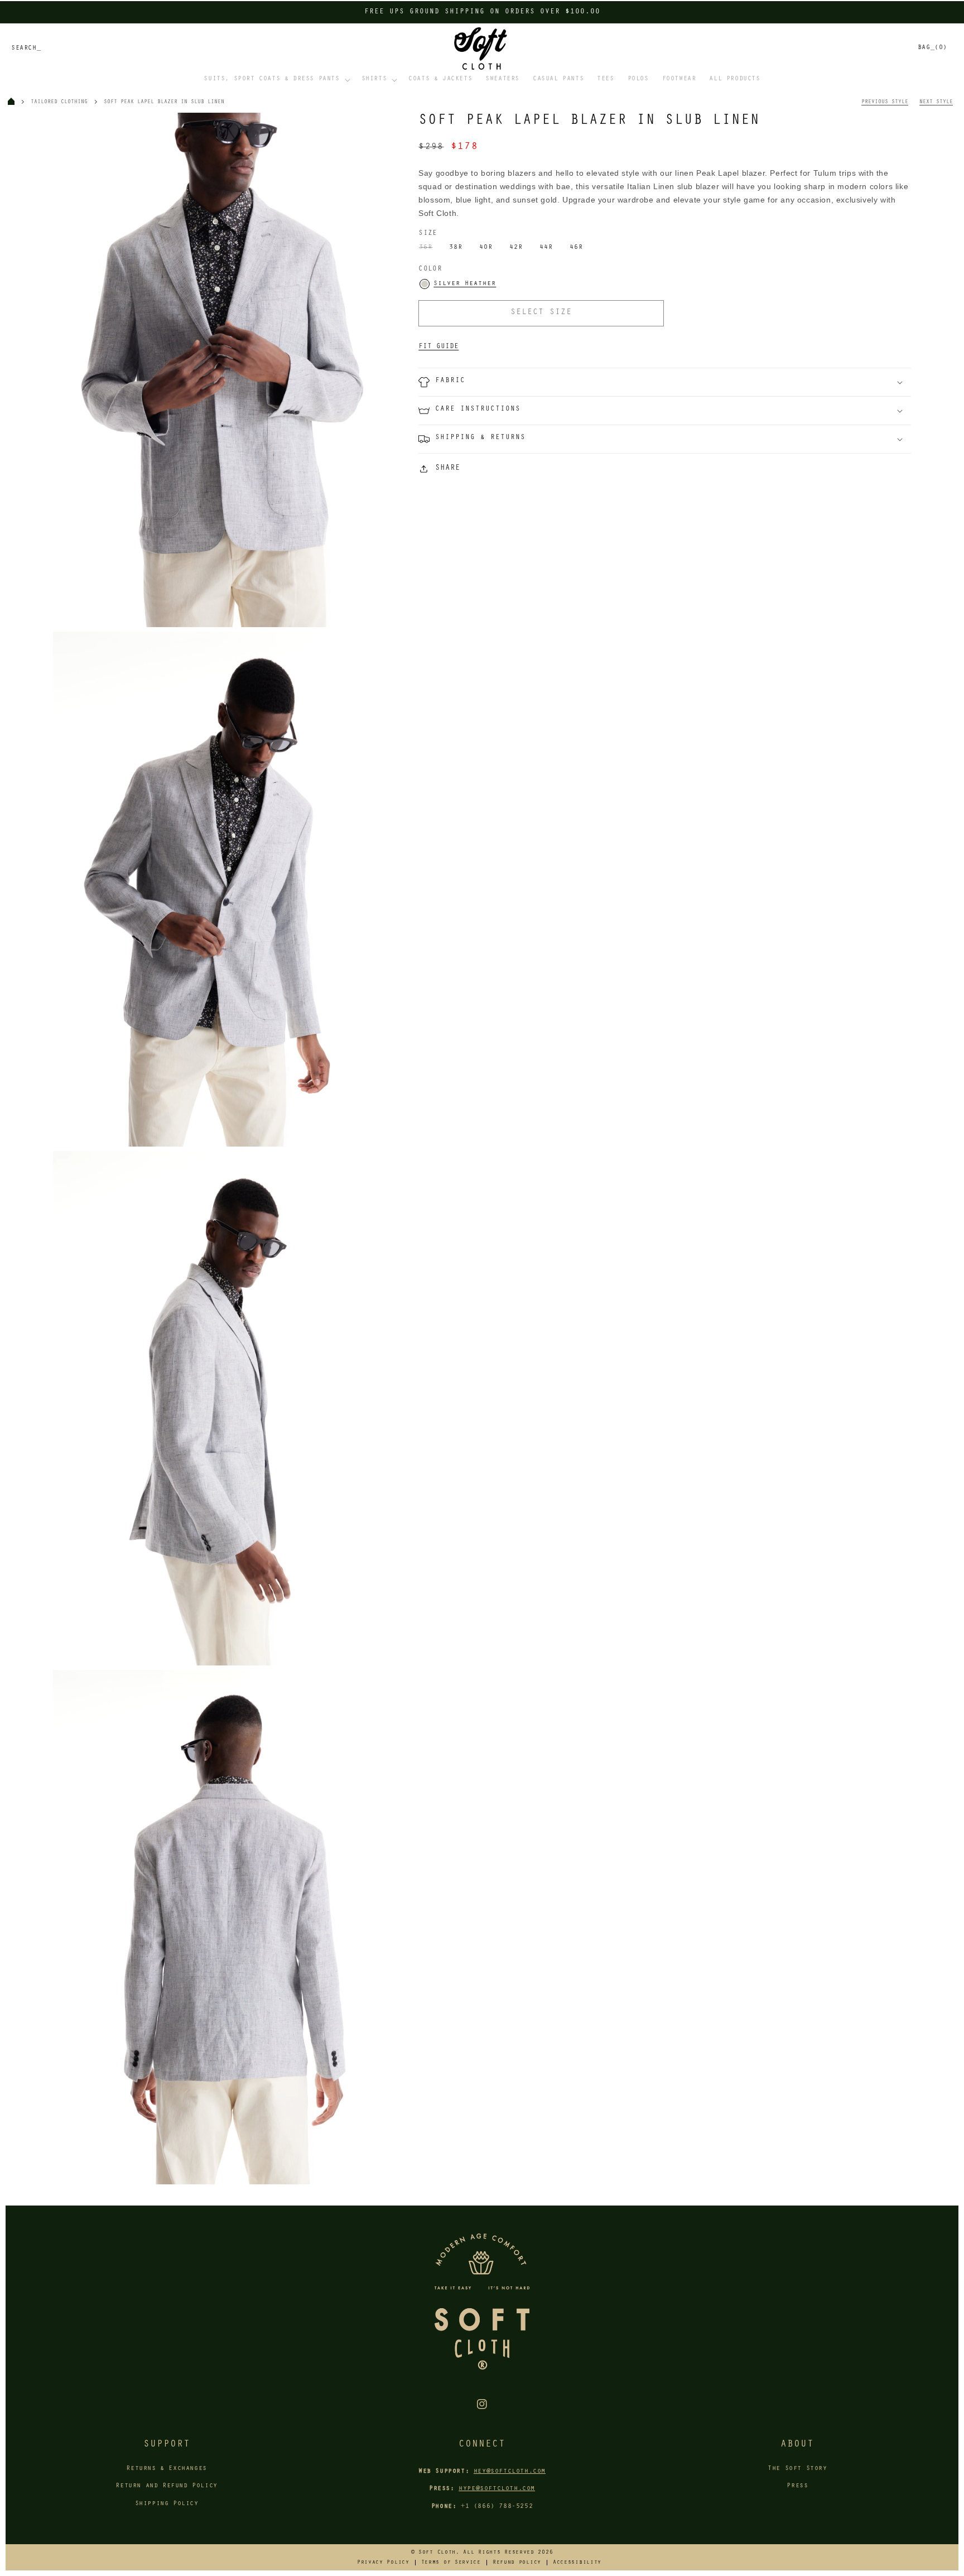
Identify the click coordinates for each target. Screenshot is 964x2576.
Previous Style (885, 102)
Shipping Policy (167, 2504)
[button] (276, 80)
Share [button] (448, 469)
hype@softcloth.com (497, 2489)
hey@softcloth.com (510, 2472)
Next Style (936, 102)
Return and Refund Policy (166, 2486)
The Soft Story (797, 2469)
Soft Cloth (437, 2553)
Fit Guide (438, 347)
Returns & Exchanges (166, 2469)
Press (797, 2486)
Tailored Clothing (59, 102)
